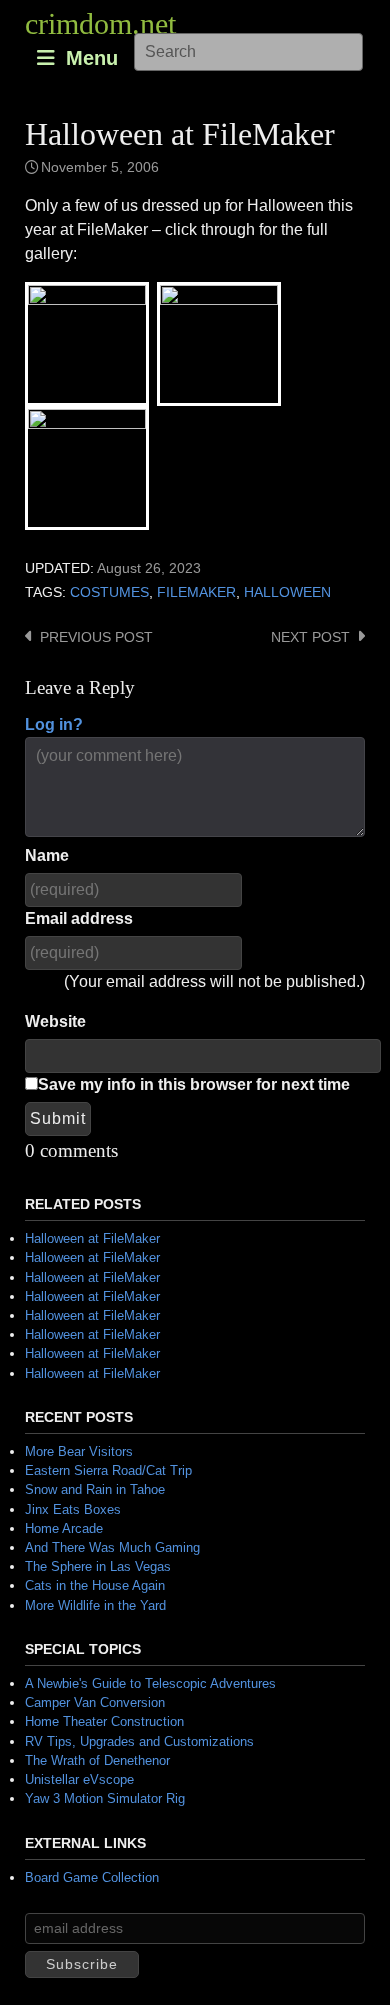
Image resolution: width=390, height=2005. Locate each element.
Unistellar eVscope (79, 1779)
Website (55, 1021)
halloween (287, 592)
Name (47, 855)
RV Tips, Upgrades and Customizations (139, 1741)
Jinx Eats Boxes (73, 1509)
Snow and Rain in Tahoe (95, 1489)
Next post (310, 637)
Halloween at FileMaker (92, 1238)
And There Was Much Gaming (112, 1547)
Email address (79, 918)
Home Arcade (64, 1528)
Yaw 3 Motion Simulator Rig (105, 1798)
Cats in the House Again (95, 1585)
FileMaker (196, 592)
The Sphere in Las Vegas (98, 1566)
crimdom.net (100, 23)
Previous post (96, 637)
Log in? (54, 724)
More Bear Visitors (79, 1451)
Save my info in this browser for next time (194, 1084)
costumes (109, 592)
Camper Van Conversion (95, 1702)
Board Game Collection (92, 1877)
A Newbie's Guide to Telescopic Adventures (150, 1683)
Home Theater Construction (104, 1721)
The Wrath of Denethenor (97, 1760)
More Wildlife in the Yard (95, 1605)
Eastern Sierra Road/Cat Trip (108, 1470)
